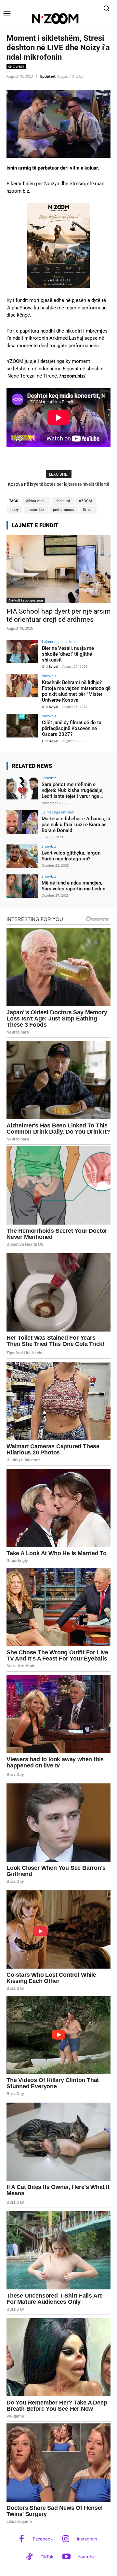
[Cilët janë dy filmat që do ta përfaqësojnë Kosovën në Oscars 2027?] (22, 726)
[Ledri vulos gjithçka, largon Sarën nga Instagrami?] (22, 856)
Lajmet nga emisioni (59, 641)
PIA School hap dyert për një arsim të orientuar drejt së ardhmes (58, 615)
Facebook (43, 2539)
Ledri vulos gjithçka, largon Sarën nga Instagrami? (71, 856)
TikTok (47, 2557)
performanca (63, 510)
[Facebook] (22, 2539)
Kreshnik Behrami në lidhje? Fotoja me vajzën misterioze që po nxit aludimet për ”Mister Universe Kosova (76, 691)
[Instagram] (66, 2539)
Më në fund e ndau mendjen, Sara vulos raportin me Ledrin (73, 886)
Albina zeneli (36, 501)
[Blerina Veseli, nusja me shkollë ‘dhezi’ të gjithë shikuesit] (22, 651)
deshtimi (63, 501)
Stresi (88, 510)
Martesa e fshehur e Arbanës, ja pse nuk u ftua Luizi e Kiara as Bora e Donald (76, 825)
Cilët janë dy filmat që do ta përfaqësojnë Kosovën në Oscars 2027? (72, 728)
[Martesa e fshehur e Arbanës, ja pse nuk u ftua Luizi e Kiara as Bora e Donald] (22, 822)
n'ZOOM (85, 501)
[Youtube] (66, 2557)
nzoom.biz (36, 510)
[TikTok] (29, 2557)
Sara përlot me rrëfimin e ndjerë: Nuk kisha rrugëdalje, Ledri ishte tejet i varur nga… (72, 790)
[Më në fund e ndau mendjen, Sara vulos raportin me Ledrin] (22, 886)
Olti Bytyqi (50, 666)
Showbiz (16, 67)
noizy (14, 510)
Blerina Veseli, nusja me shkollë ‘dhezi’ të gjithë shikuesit (68, 654)
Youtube (86, 2557)
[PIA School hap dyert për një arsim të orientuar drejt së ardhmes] (58, 569)
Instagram (87, 2539)
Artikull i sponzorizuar (26, 600)
